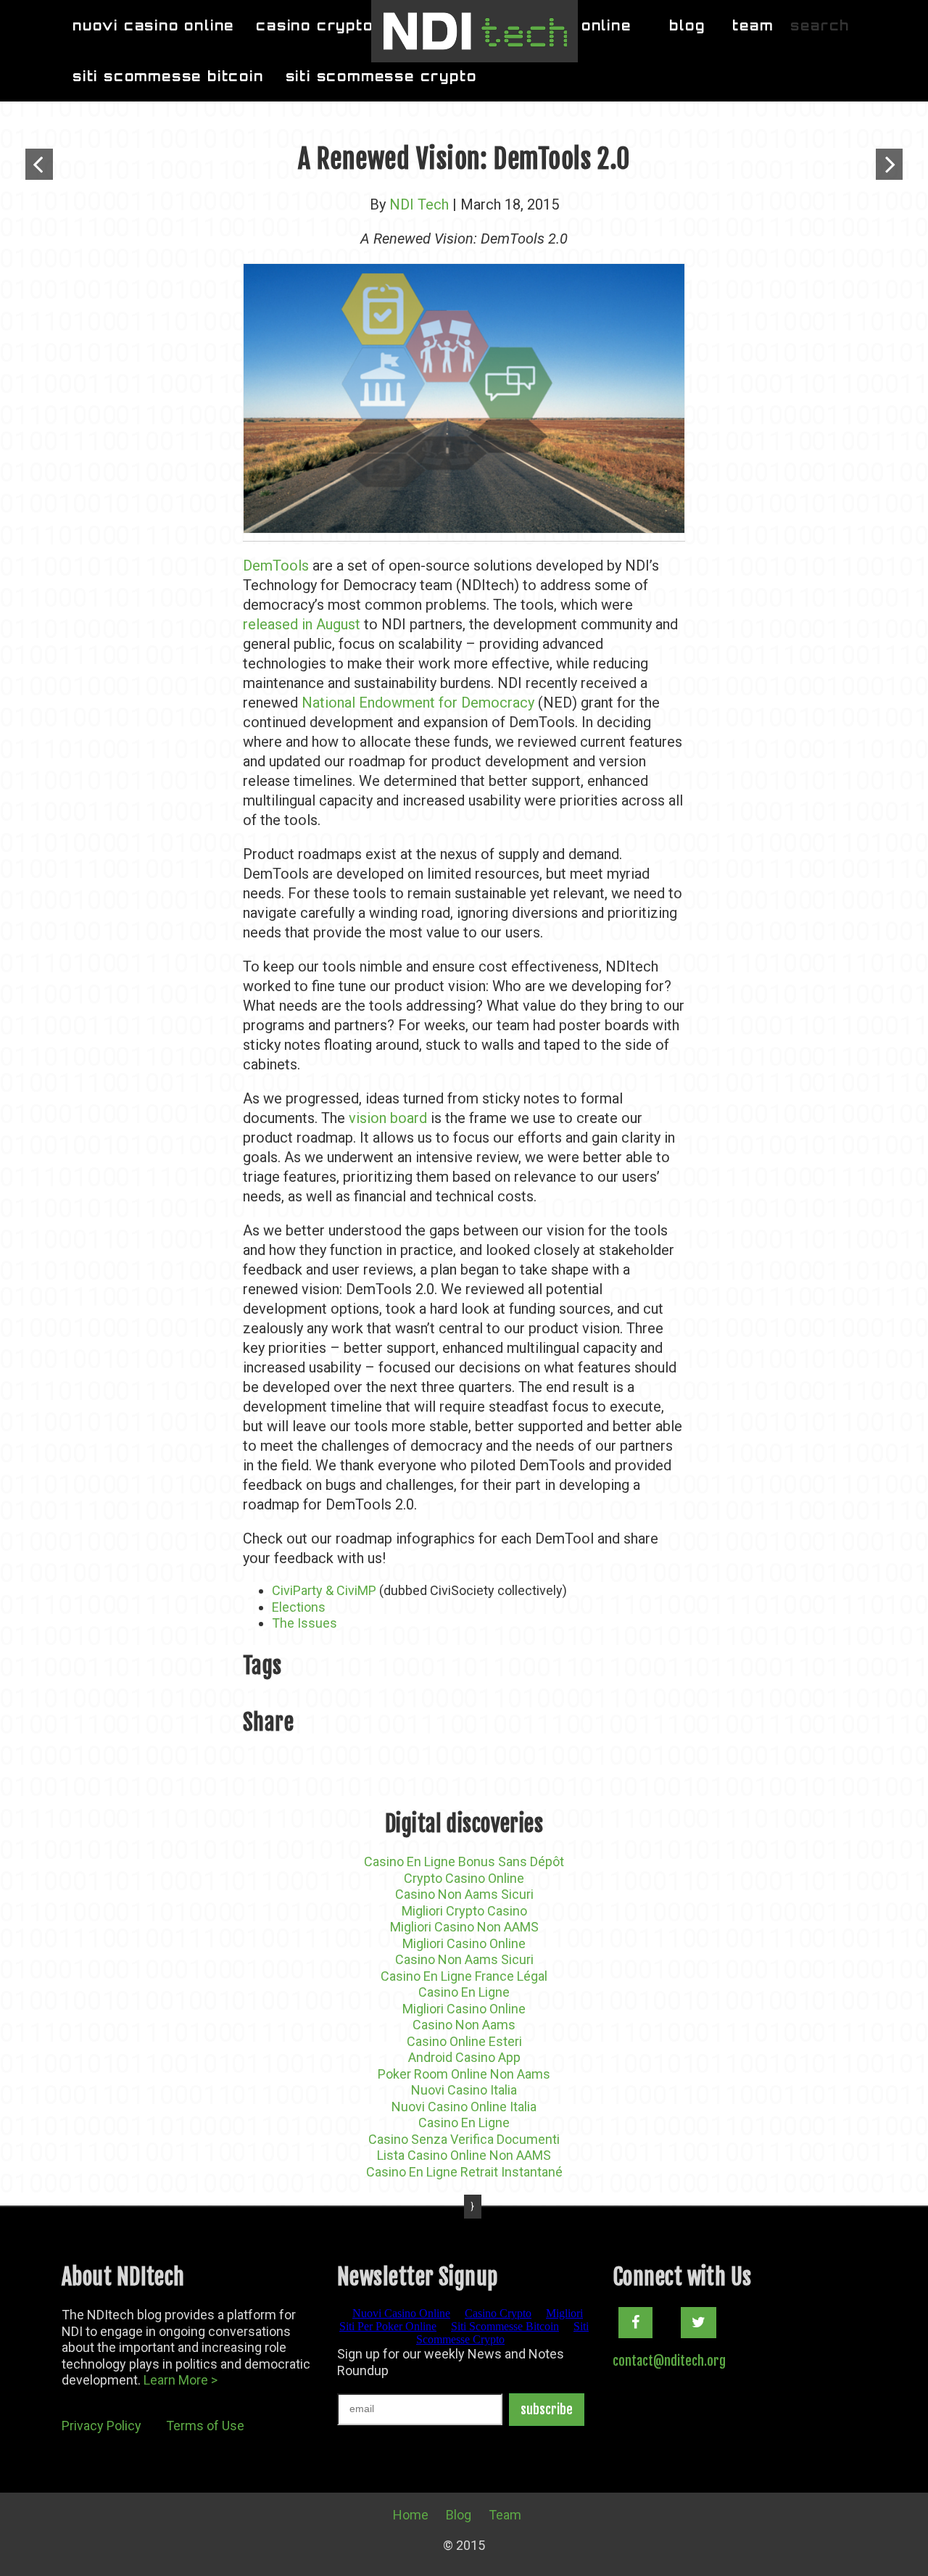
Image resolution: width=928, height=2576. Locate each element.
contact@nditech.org (669, 2361)
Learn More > (181, 2380)
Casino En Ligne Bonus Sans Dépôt (464, 1861)
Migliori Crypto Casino (464, 1911)
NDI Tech (419, 204)
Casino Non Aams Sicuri (464, 1894)
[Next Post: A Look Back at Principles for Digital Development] (889, 164)
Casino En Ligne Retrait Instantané (464, 2172)
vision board (388, 1118)
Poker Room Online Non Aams (464, 2074)
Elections (299, 1607)
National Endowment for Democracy (418, 703)
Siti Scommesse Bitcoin (168, 76)
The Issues (304, 1623)
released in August (302, 624)
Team (753, 25)
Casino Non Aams (464, 2025)
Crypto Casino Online (464, 1878)
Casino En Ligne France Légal (464, 1976)
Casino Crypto (314, 25)
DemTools (278, 566)
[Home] (475, 31)
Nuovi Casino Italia (464, 2090)
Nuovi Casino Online (153, 25)
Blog (687, 25)
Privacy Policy (101, 2426)
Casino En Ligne (464, 1992)
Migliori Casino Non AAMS (464, 1927)
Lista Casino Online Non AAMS (464, 2155)
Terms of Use (205, 2426)
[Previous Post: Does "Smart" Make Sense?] (39, 164)
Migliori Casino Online (464, 1943)
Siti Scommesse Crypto (381, 76)
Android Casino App (464, 2057)
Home (411, 2515)
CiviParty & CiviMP (326, 1590)
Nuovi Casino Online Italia (464, 2107)
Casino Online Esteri (464, 2041)
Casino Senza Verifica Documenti (464, 2139)
